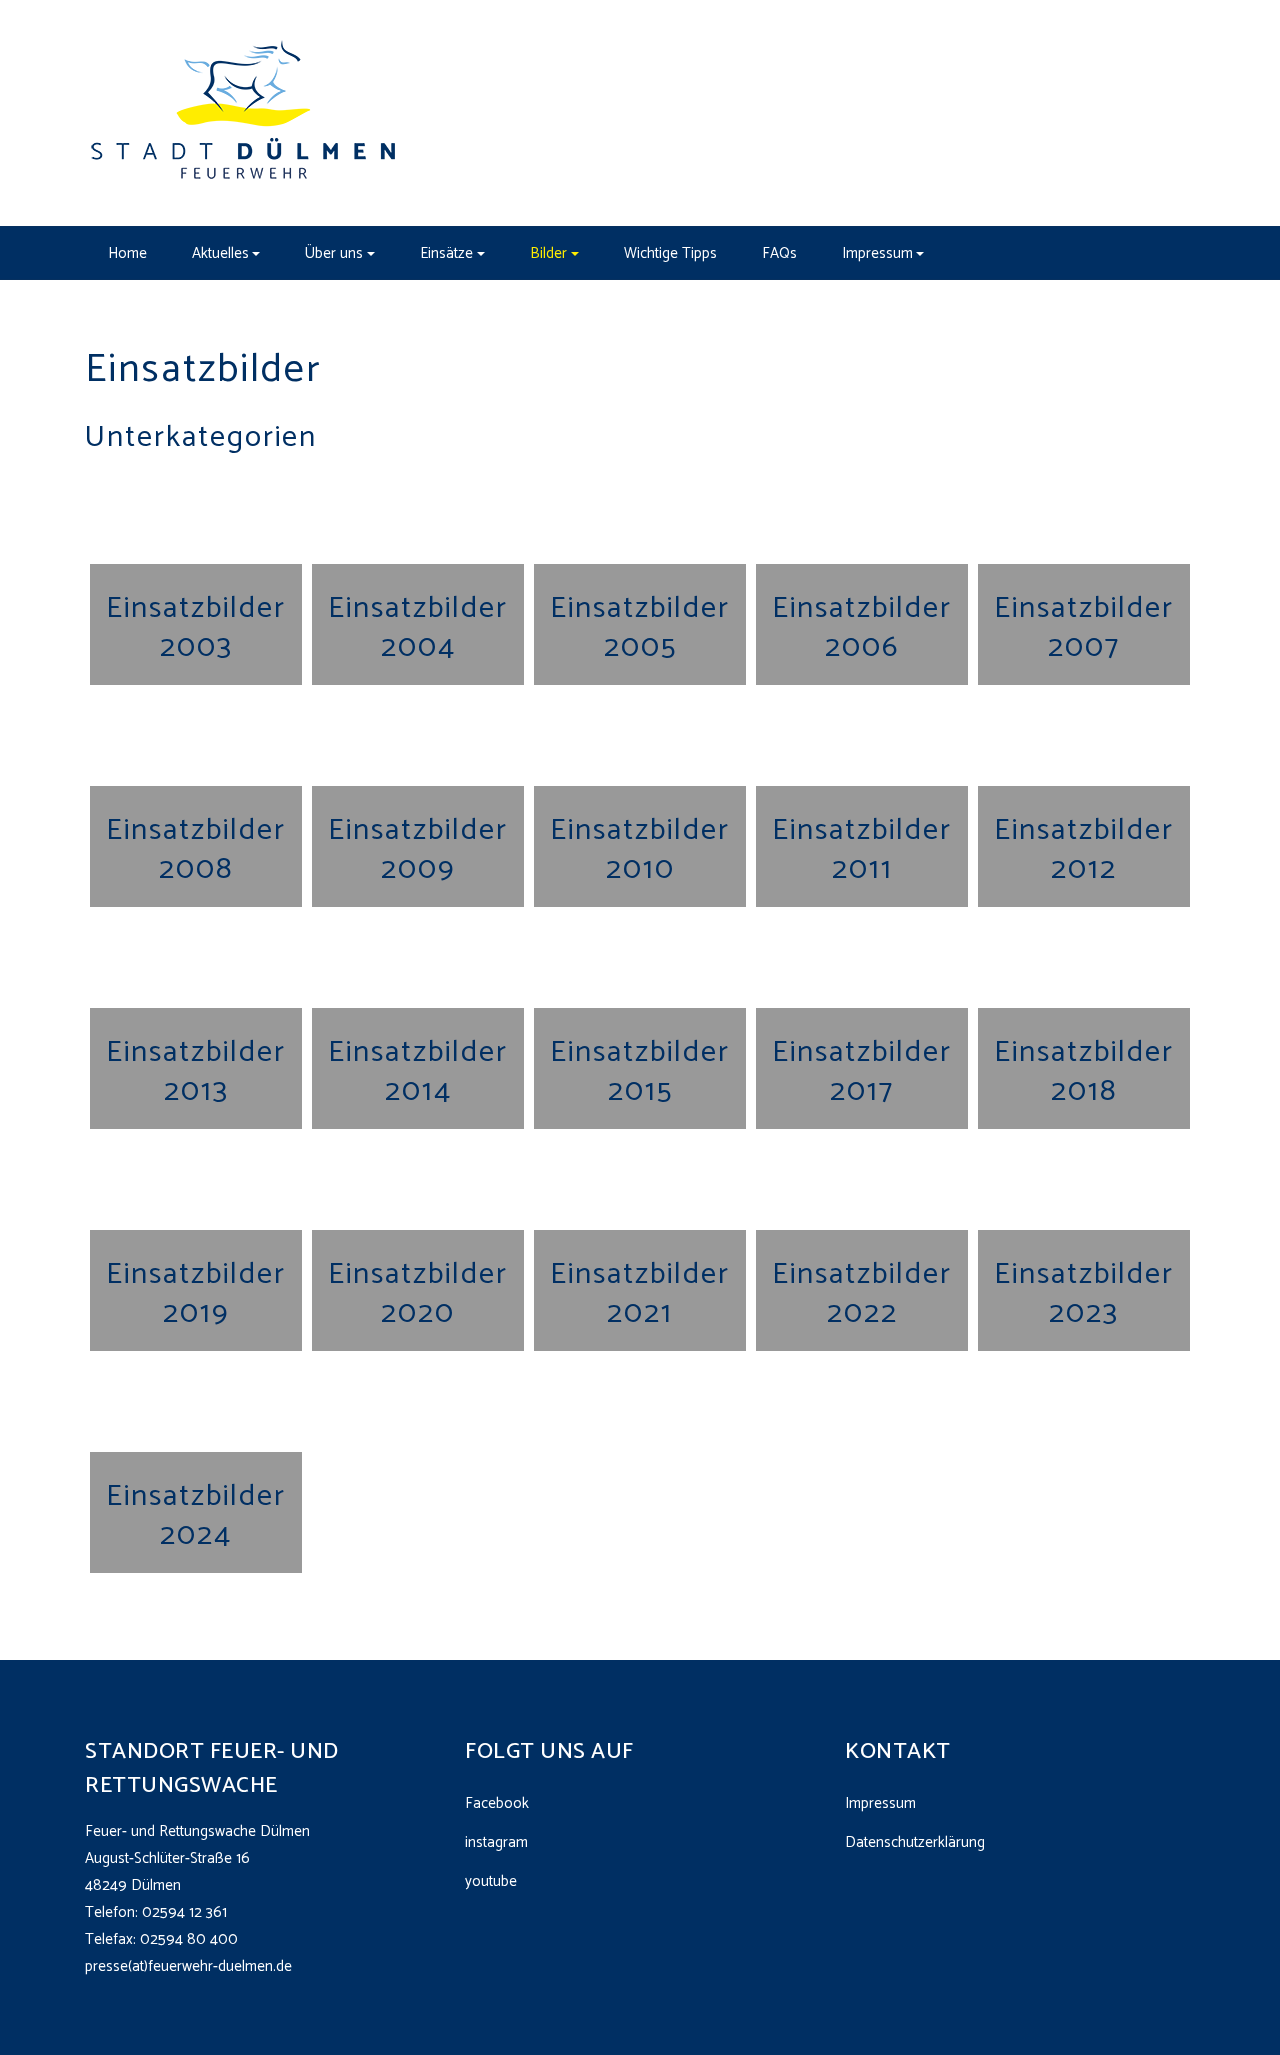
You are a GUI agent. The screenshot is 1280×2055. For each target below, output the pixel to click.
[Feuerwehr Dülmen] (245, 112)
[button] (226, 253)
